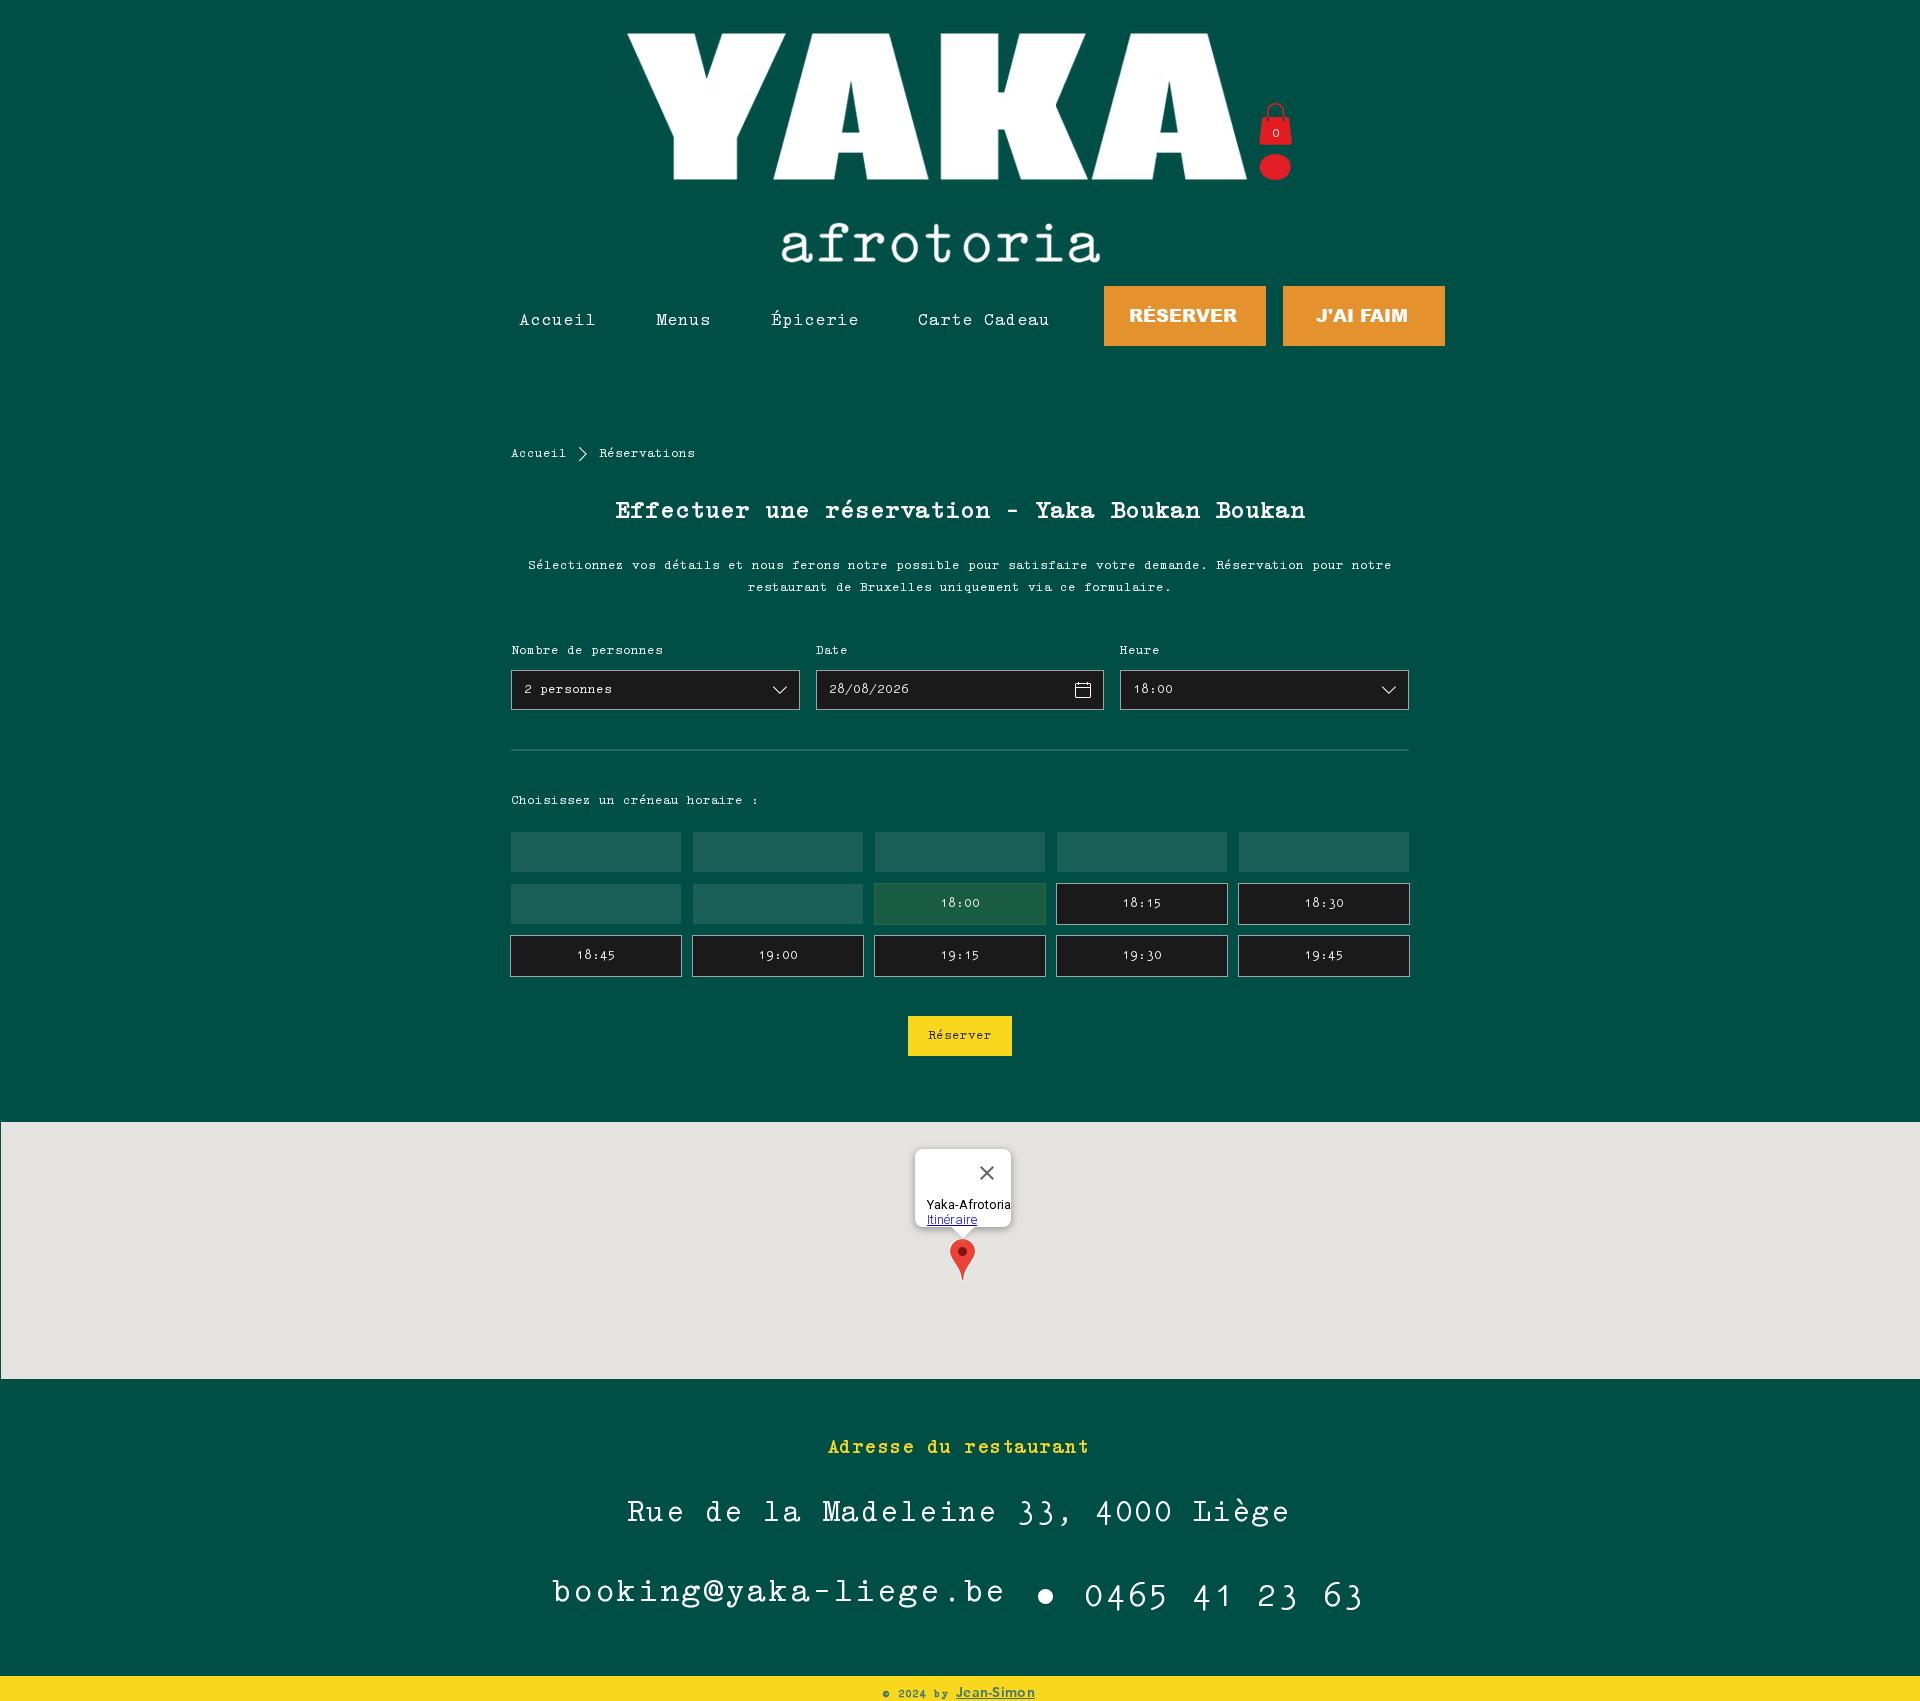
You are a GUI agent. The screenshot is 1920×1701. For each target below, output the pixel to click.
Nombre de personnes (587, 651)
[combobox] (655, 690)
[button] (1275, 124)
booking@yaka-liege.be (778, 1593)
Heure (1140, 651)
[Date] (1083, 690)
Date (832, 651)
